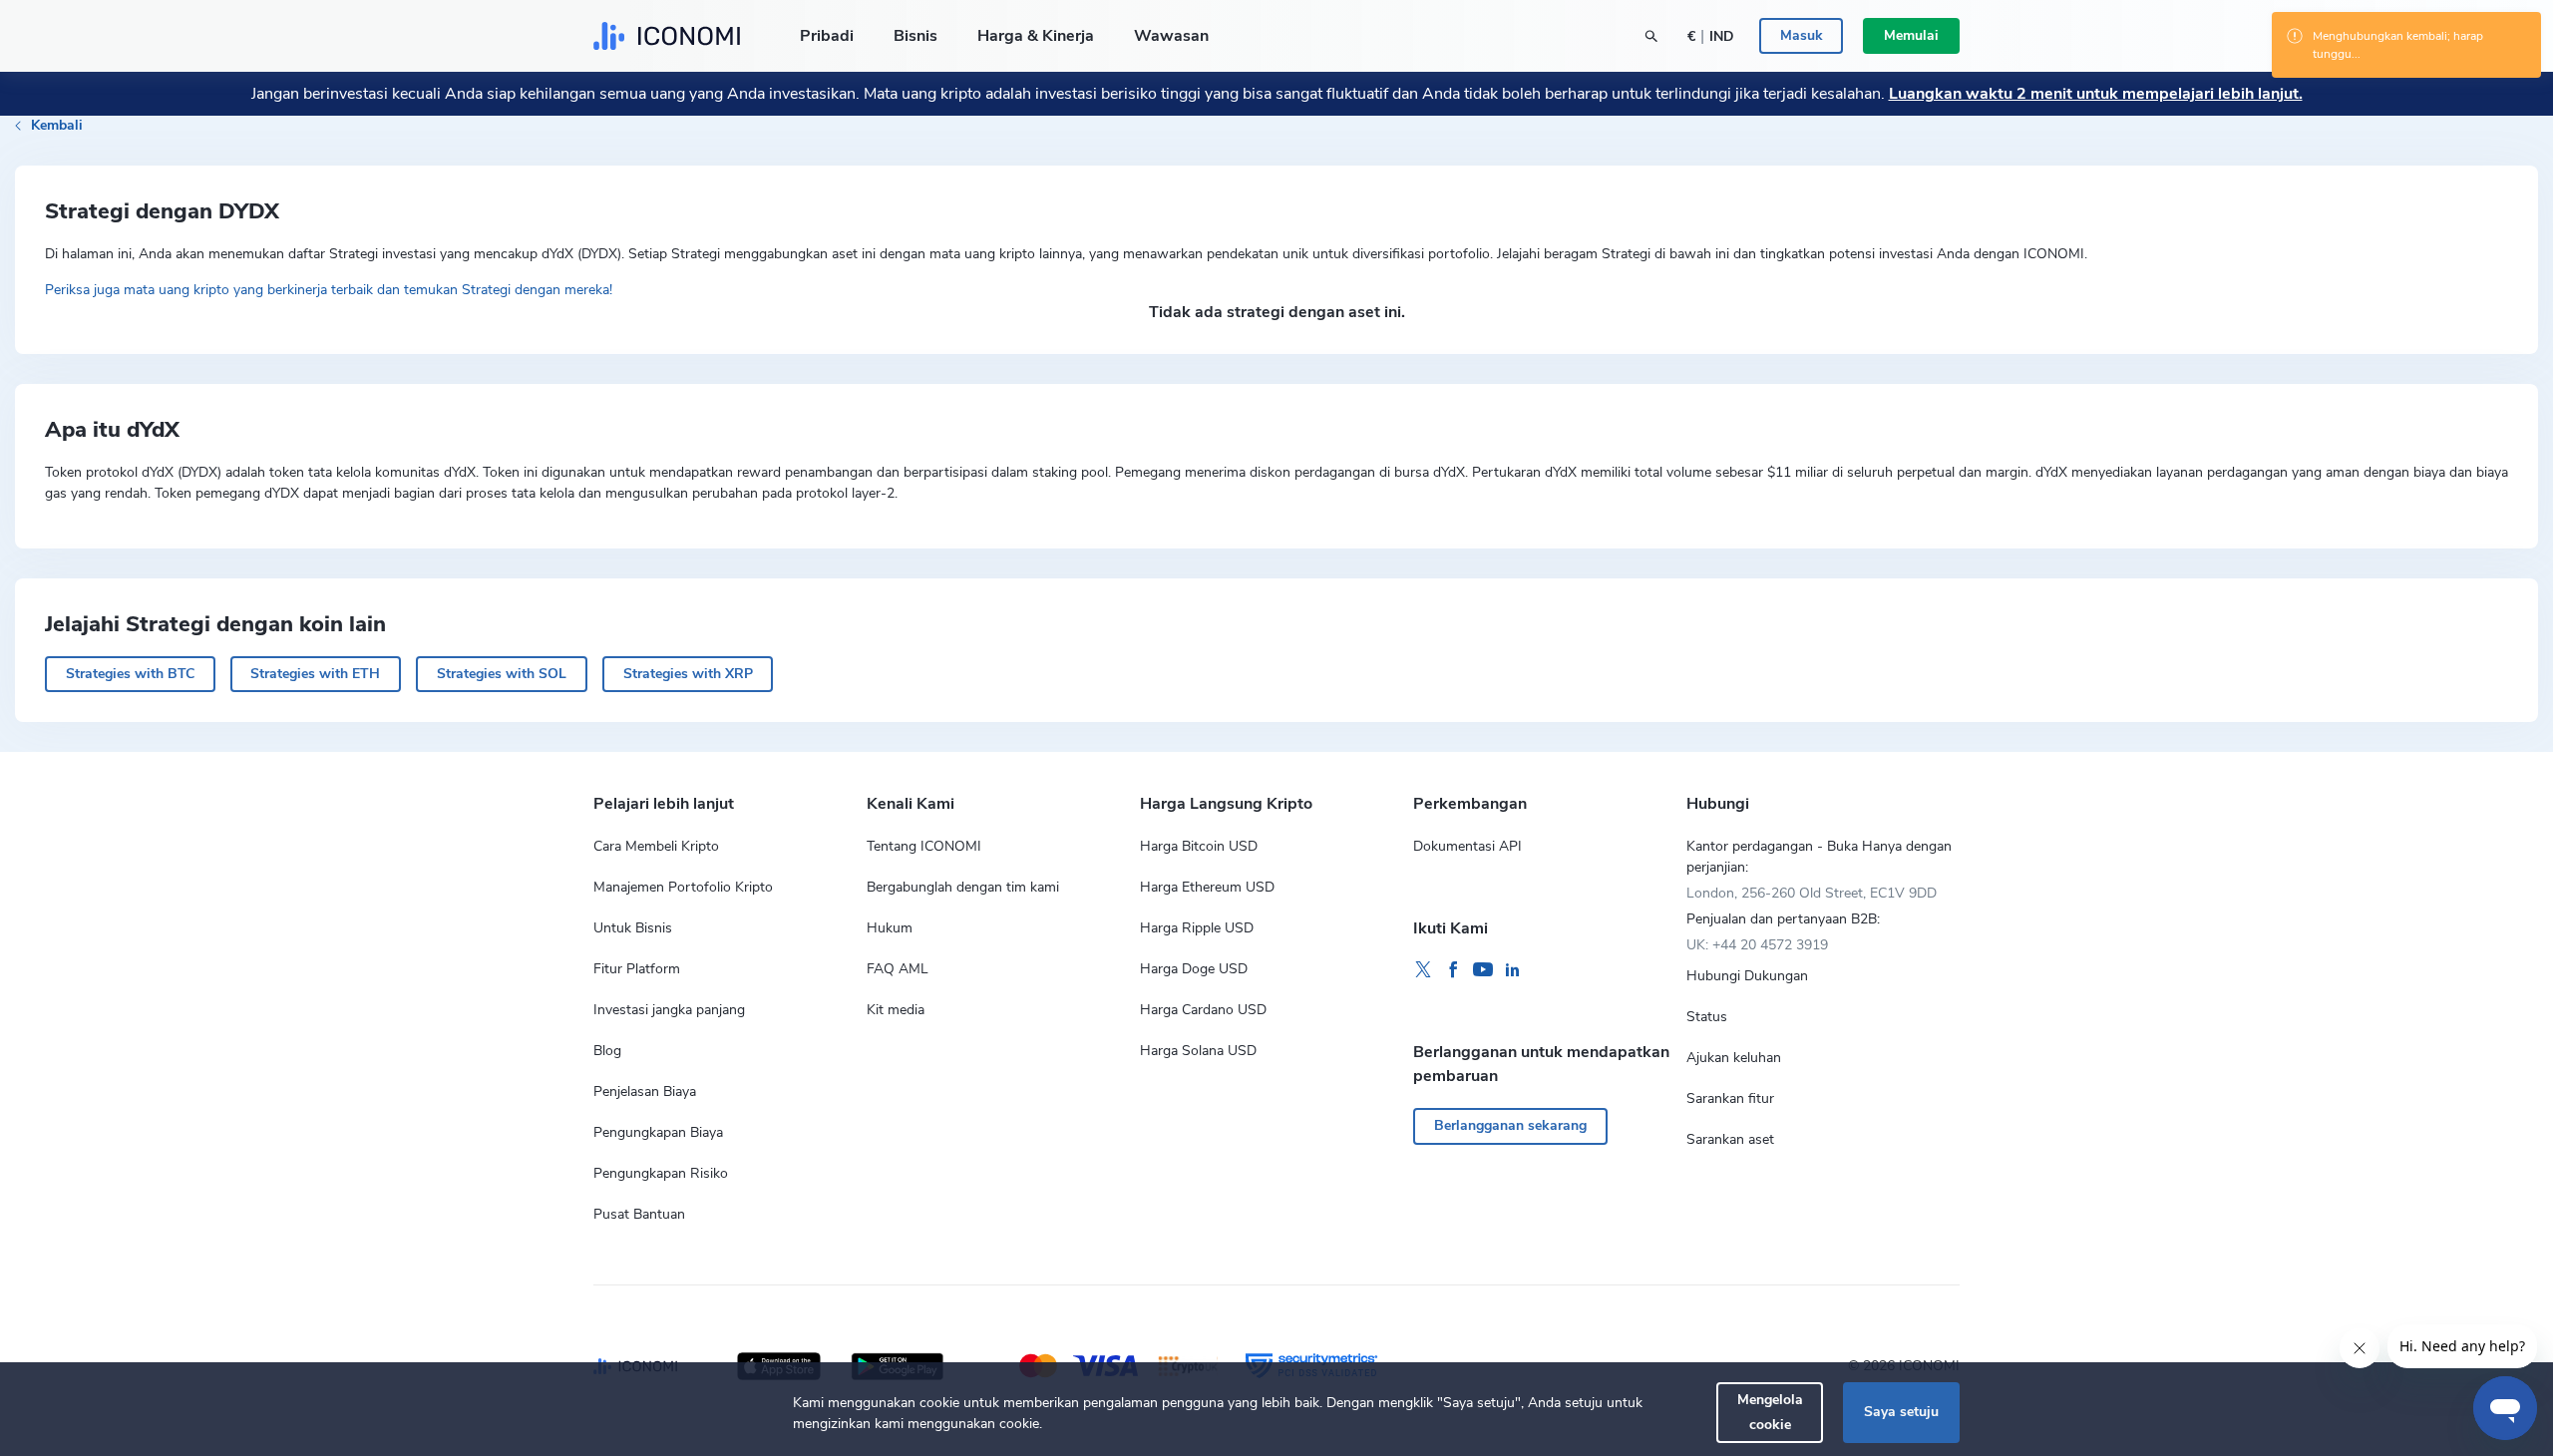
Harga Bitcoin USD (1199, 846)
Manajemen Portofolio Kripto (683, 887)
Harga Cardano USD (1203, 1010)
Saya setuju (1901, 1412)
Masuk (1802, 35)
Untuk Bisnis (633, 928)
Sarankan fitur (1730, 1098)
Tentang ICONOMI (924, 846)
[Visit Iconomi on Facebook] (1453, 970)
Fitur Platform (637, 969)
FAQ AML (898, 969)
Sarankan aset (1730, 1139)
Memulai (1911, 35)
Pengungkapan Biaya (658, 1132)
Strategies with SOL (502, 674)
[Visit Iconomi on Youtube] (1483, 970)
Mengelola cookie (1770, 1412)
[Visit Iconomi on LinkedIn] (1513, 970)
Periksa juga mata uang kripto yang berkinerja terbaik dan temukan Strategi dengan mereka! (329, 290)
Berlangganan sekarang (1510, 1125)
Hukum (890, 928)
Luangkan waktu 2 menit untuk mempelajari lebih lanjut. (2096, 94)
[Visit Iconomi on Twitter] (1423, 970)
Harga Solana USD (1198, 1051)
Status (1707, 1017)
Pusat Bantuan (639, 1214)
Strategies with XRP (688, 674)
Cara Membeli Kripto (656, 846)
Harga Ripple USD (1197, 928)
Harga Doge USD (1194, 969)
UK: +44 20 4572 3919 (1757, 945)
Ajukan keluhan (1734, 1058)
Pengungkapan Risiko (661, 1173)
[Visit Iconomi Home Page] (667, 36)
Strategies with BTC (130, 674)
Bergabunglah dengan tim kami (963, 887)
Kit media (896, 1010)
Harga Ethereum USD (1207, 887)
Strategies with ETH (315, 674)
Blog (607, 1051)
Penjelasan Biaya (645, 1092)
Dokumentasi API (1467, 846)
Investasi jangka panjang (669, 1010)
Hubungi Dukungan (1747, 976)
